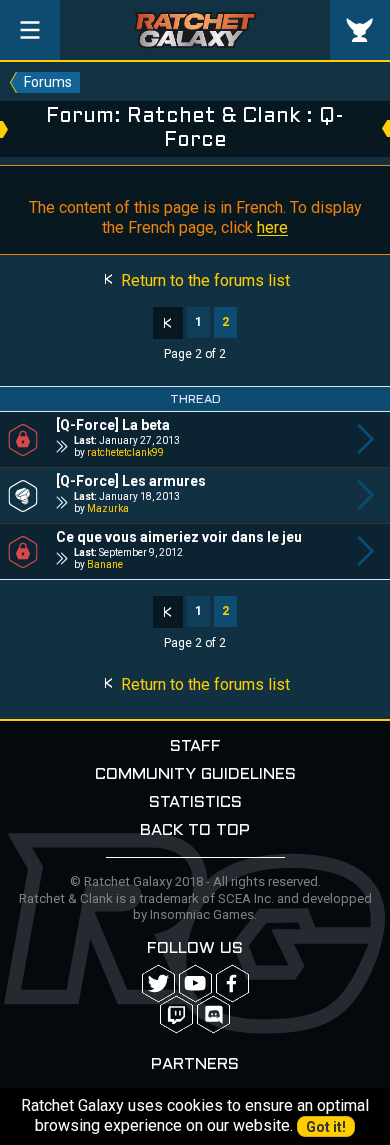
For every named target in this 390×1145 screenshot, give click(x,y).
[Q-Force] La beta (113, 425)
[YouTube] (195, 983)
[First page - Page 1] (168, 323)
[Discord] (213, 1014)
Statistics (195, 802)
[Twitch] (176, 1014)
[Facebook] (232, 983)
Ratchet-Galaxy (195, 30)
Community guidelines (195, 774)
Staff (195, 746)
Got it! (326, 1127)
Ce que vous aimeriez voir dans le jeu (179, 537)
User (360, 30)
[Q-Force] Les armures (131, 481)
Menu (30, 30)
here (272, 227)
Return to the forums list (203, 280)
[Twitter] (158, 983)
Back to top (195, 830)
